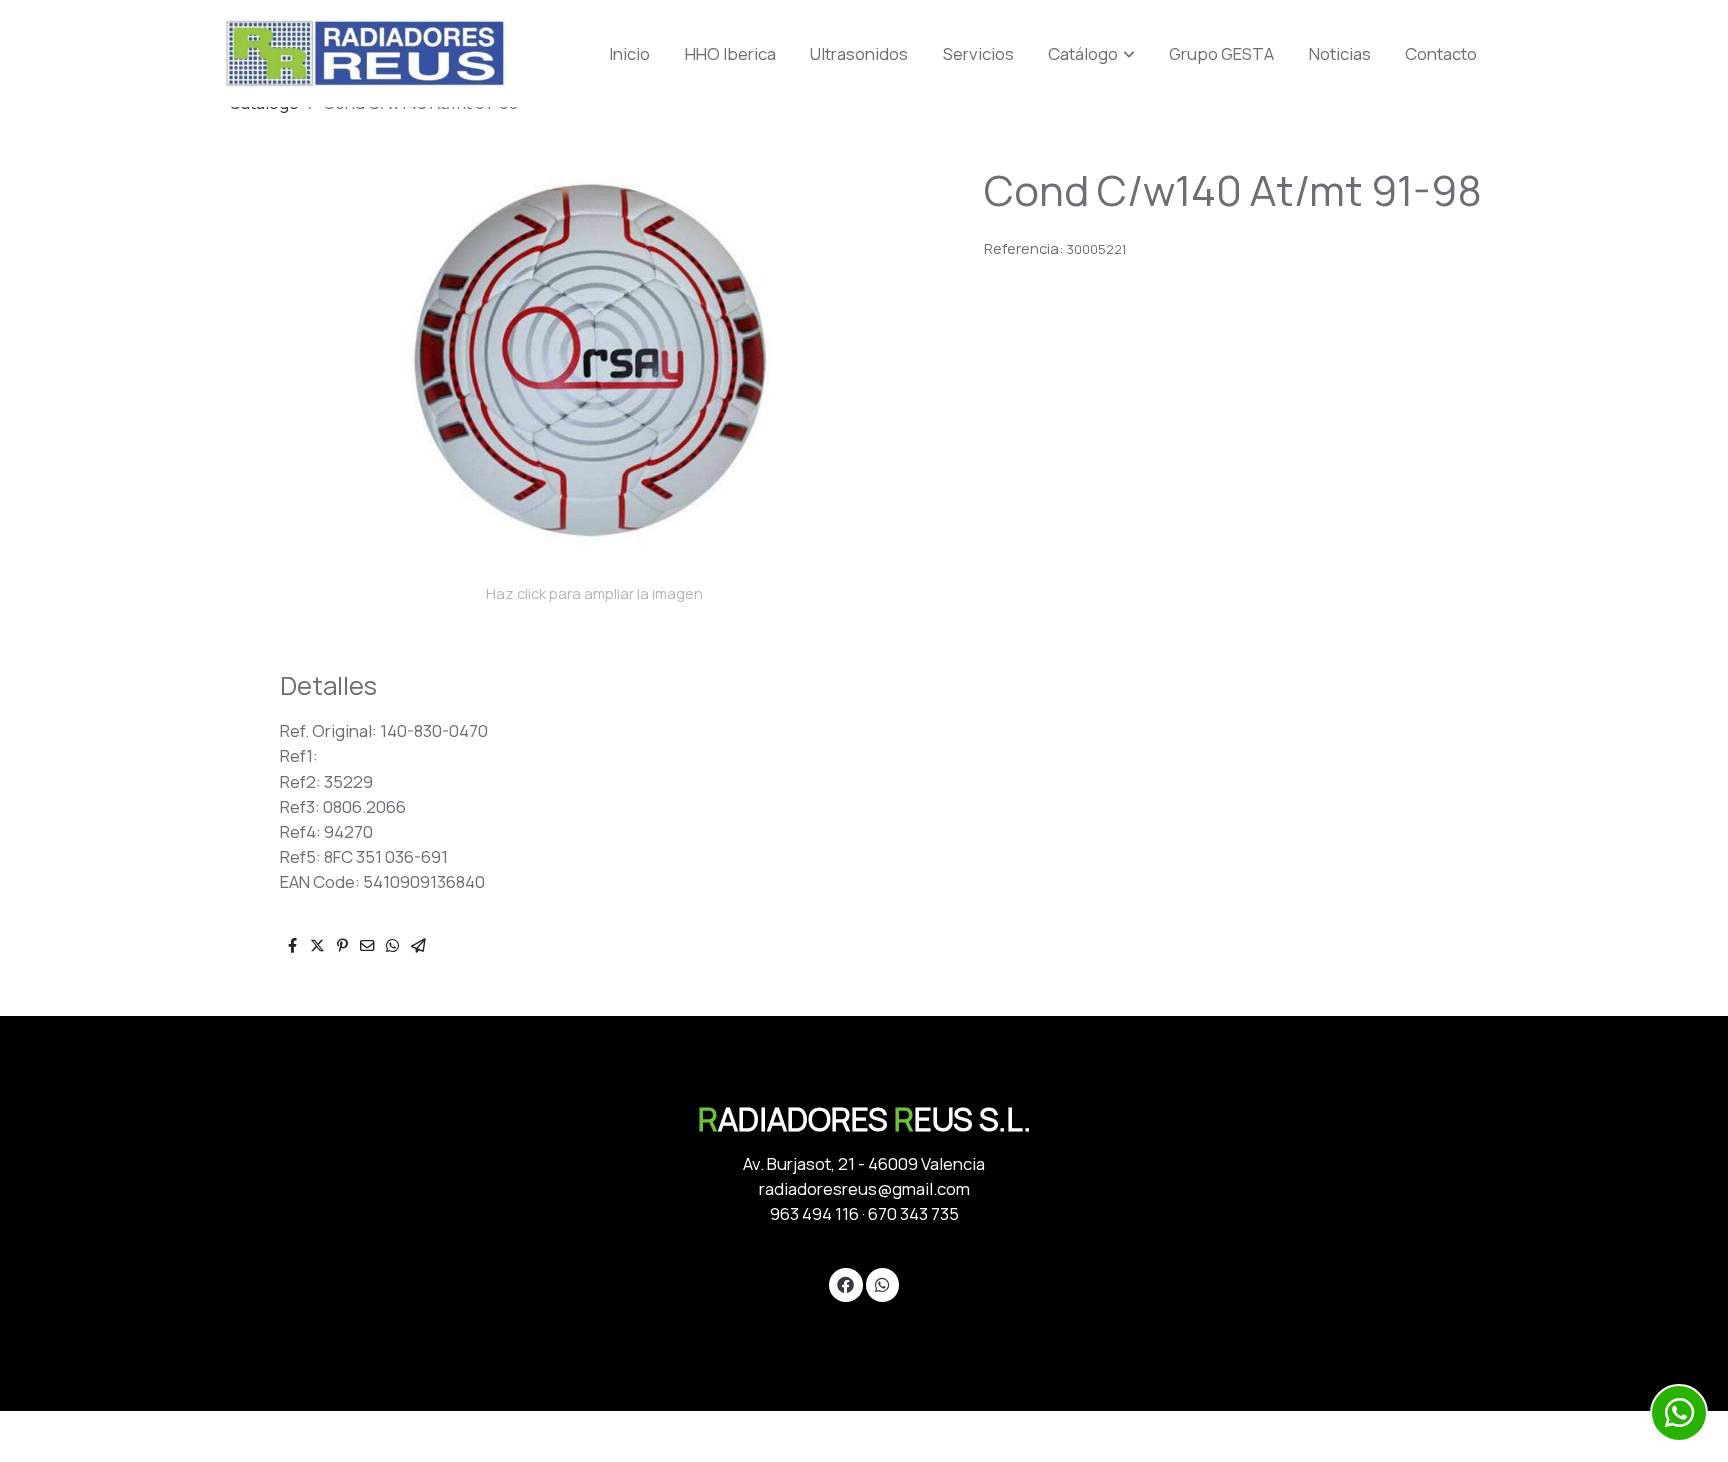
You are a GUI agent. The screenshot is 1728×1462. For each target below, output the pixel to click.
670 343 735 (913, 1213)
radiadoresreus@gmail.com (864, 1188)
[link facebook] (846, 1283)
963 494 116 (814, 1213)
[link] (365, 53)
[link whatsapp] (882, 1283)
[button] (1092, 54)
